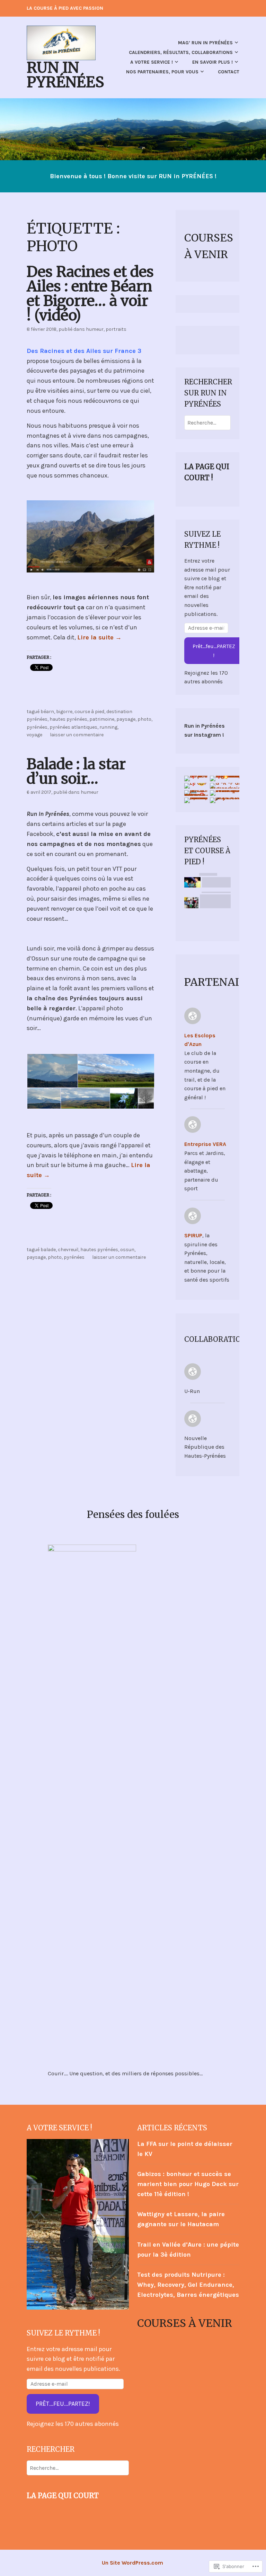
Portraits (116, 329)
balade (48, 1250)
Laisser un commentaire (77, 735)
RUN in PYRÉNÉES (65, 75)
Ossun (127, 1250)
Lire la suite (99, 637)
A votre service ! (152, 62)
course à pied (89, 712)
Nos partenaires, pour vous (162, 72)
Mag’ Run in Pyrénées (205, 43)
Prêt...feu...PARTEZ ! (214, 651)
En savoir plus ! (212, 62)
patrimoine (102, 719)
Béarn (47, 712)
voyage (34, 735)
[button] (52, 1071)
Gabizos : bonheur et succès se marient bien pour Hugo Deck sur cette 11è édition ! (188, 2184)
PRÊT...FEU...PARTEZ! (63, 2404)
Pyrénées (37, 727)
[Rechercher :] (207, 423)
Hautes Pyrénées (68, 719)
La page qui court (63, 2496)
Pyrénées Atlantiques (73, 727)
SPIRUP (193, 1235)
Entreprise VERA (205, 1144)
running (108, 727)
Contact (229, 72)
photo (144, 719)
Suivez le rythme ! (63, 2333)
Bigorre (64, 712)
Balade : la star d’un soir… (76, 771)
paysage (126, 719)
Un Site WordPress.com (132, 2563)
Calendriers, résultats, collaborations (181, 52)
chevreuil (68, 1250)
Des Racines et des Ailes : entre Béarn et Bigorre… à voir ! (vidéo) (90, 293)
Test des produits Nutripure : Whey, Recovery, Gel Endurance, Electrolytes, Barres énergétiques (188, 2285)
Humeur (95, 329)
